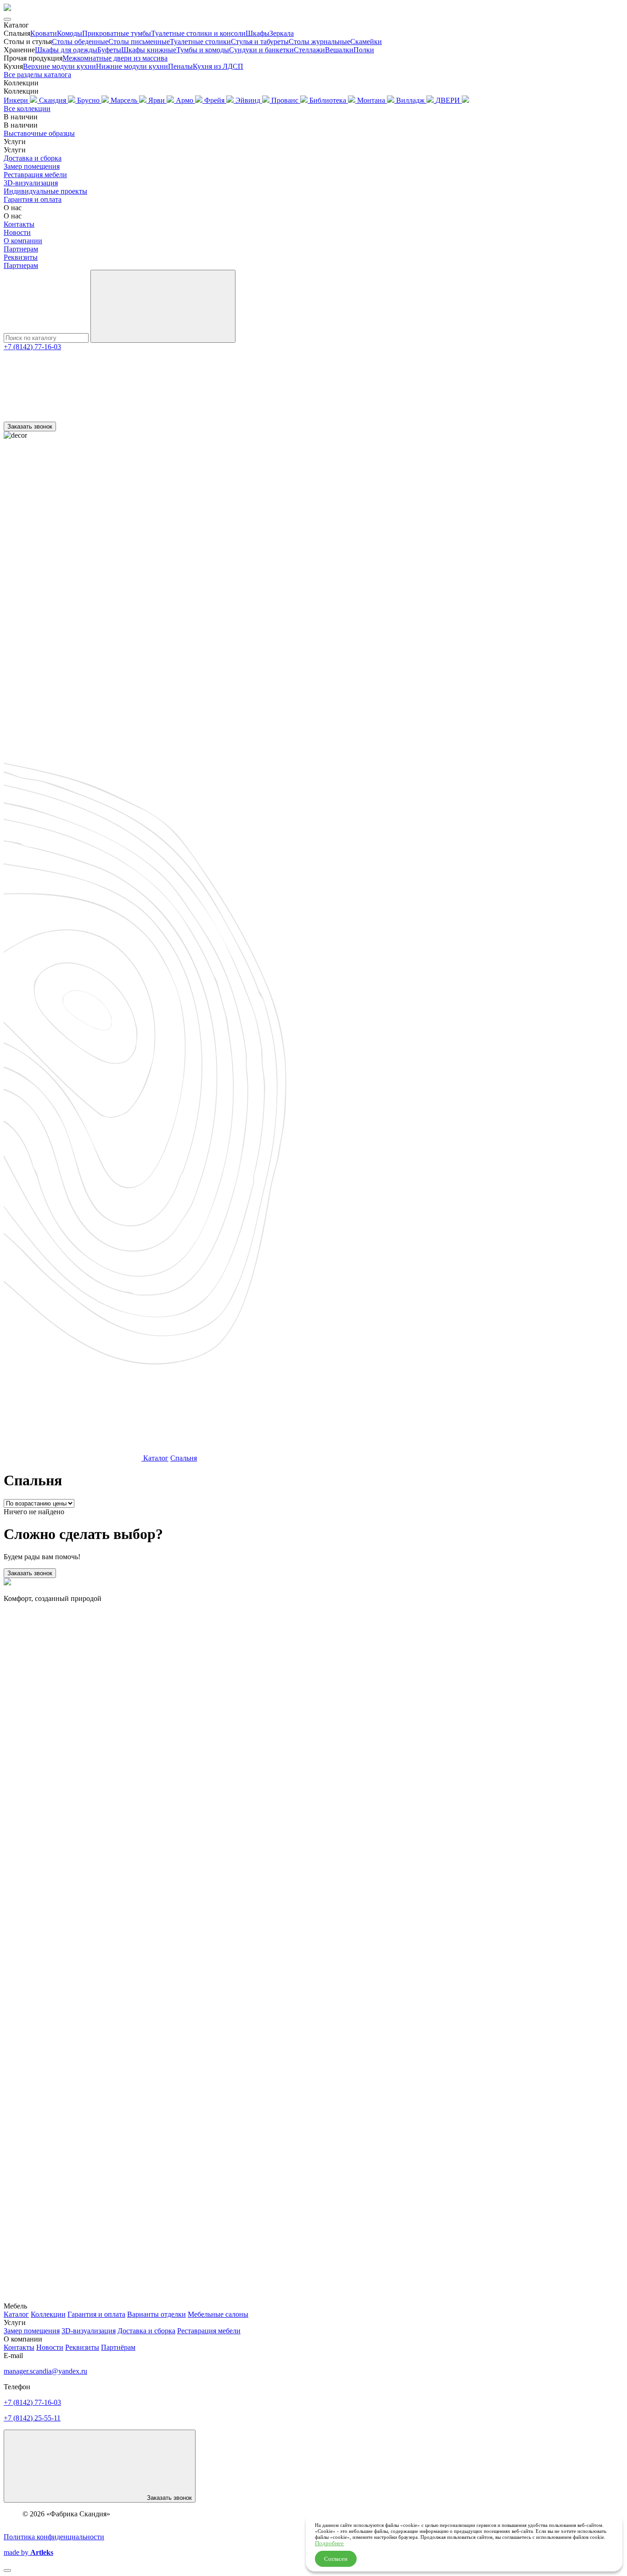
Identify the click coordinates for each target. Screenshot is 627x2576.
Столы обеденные (80, 42)
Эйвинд (249, 100)
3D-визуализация (31, 183)
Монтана (372, 100)
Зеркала (282, 33)
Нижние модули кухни (132, 66)
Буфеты (109, 50)
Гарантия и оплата (33, 199)
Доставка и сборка (33, 158)
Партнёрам (118, 2347)
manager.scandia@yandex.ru (45, 2371)
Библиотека (329, 100)
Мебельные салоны (218, 2314)
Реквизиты (21, 257)
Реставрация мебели (35, 175)
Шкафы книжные (149, 50)
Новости (17, 232)
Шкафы (258, 33)
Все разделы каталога (37, 75)
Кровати (44, 33)
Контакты (19, 224)
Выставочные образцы (39, 133)
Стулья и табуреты (260, 42)
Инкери (17, 100)
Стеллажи (309, 50)
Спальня (184, 1458)
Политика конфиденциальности (54, 2537)
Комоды (70, 33)
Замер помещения (32, 166)
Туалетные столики (200, 42)
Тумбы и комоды (203, 50)
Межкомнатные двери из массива (115, 58)
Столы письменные (139, 42)
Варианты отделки (157, 2314)
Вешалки (339, 50)
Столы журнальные (319, 42)
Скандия (53, 100)
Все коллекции (27, 109)
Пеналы (180, 66)
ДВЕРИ (449, 100)
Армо (185, 100)
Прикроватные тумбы (117, 33)
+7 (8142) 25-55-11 (32, 2418)
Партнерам (21, 249)
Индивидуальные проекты (45, 191)
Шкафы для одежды (66, 50)
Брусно (89, 100)
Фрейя (215, 100)
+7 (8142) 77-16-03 (32, 347)
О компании (23, 241)
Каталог (156, 1458)
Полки (364, 50)
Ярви (157, 100)
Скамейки (366, 42)
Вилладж (411, 100)
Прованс (286, 100)
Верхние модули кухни (59, 66)
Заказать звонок (30, 427)
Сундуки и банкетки (261, 50)
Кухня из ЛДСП (218, 66)
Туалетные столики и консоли (198, 33)
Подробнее (329, 2543)
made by (28, 2552)
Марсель (125, 100)
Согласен (336, 2559)
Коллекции (48, 2314)
